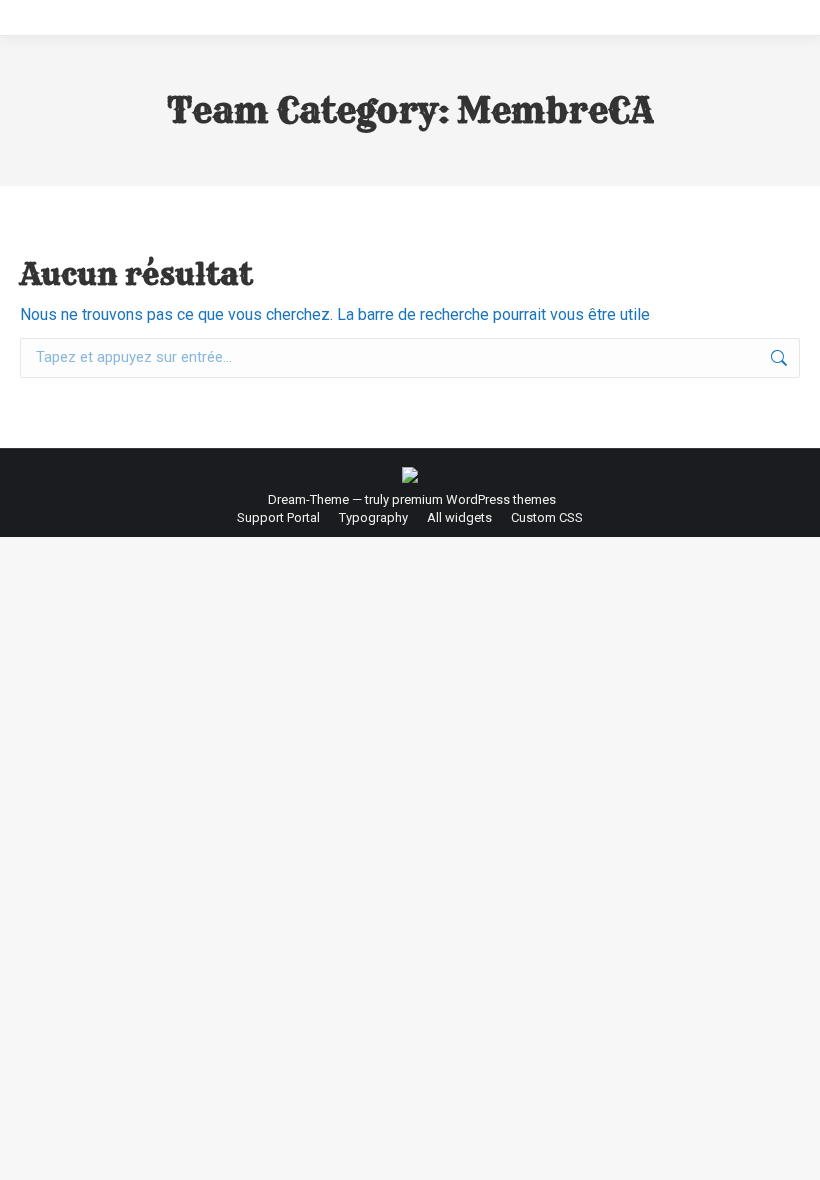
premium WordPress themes (474, 499)
